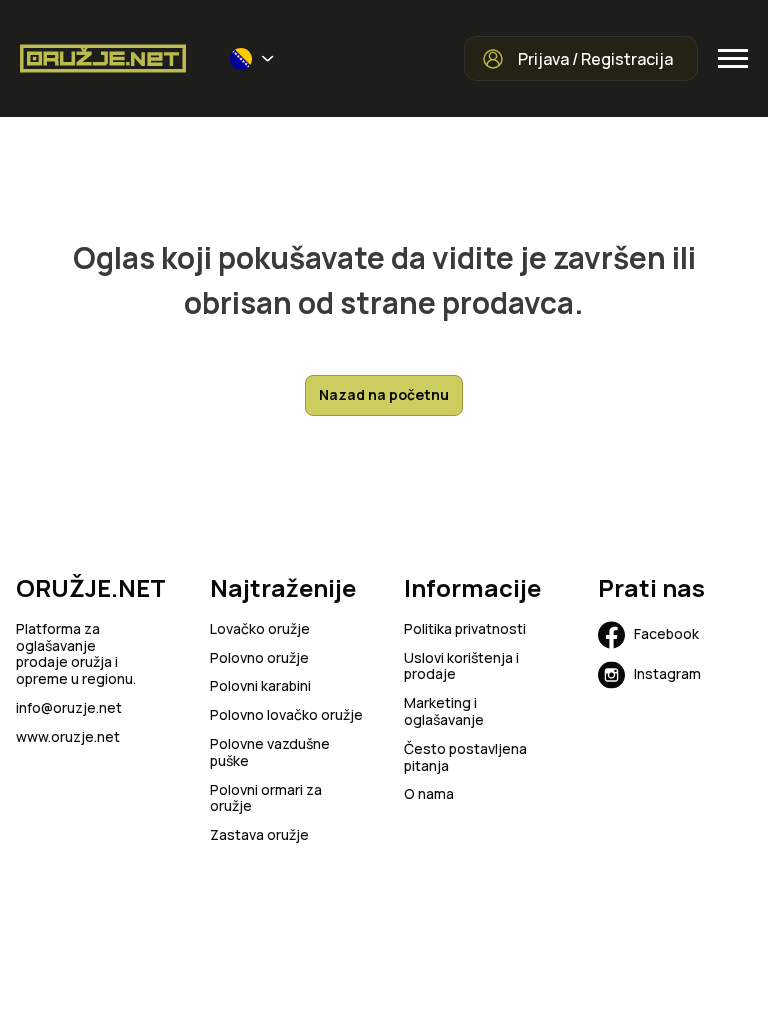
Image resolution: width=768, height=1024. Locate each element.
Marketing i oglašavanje (444, 712)
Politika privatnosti (465, 629)
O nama (429, 794)
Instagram (667, 673)
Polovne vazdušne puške (270, 753)
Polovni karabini (260, 686)
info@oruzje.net (69, 708)
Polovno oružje (259, 658)
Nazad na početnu (384, 394)
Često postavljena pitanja (465, 758)
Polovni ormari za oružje (266, 799)
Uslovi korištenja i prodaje (461, 667)
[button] (252, 59)
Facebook (666, 633)
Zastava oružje (259, 835)
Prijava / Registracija (595, 59)
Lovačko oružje (260, 629)
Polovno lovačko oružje (286, 715)
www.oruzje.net (68, 737)
